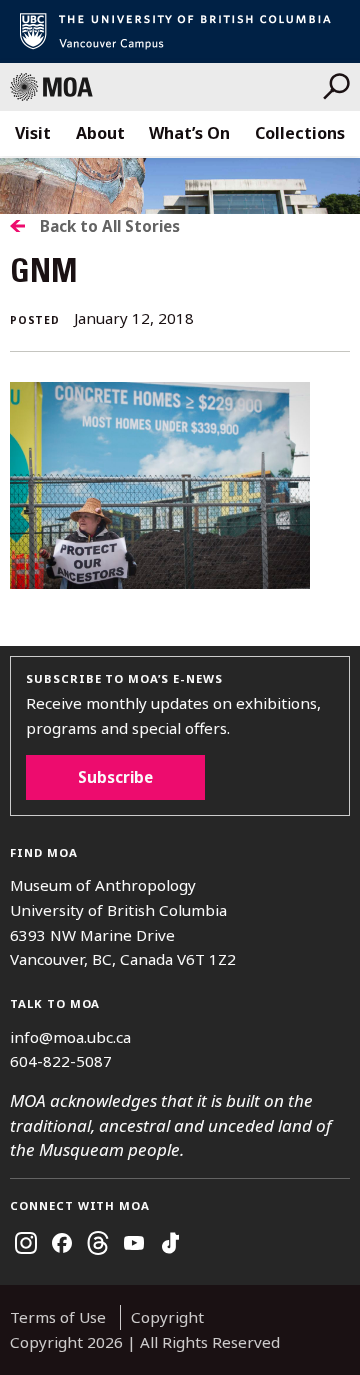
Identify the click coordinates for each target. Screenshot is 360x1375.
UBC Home (180, 31)
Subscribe (115, 777)
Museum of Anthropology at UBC (166, 87)
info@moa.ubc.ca (70, 1037)
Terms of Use (58, 1317)
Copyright (167, 1317)
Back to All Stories (110, 226)
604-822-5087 (61, 1061)
